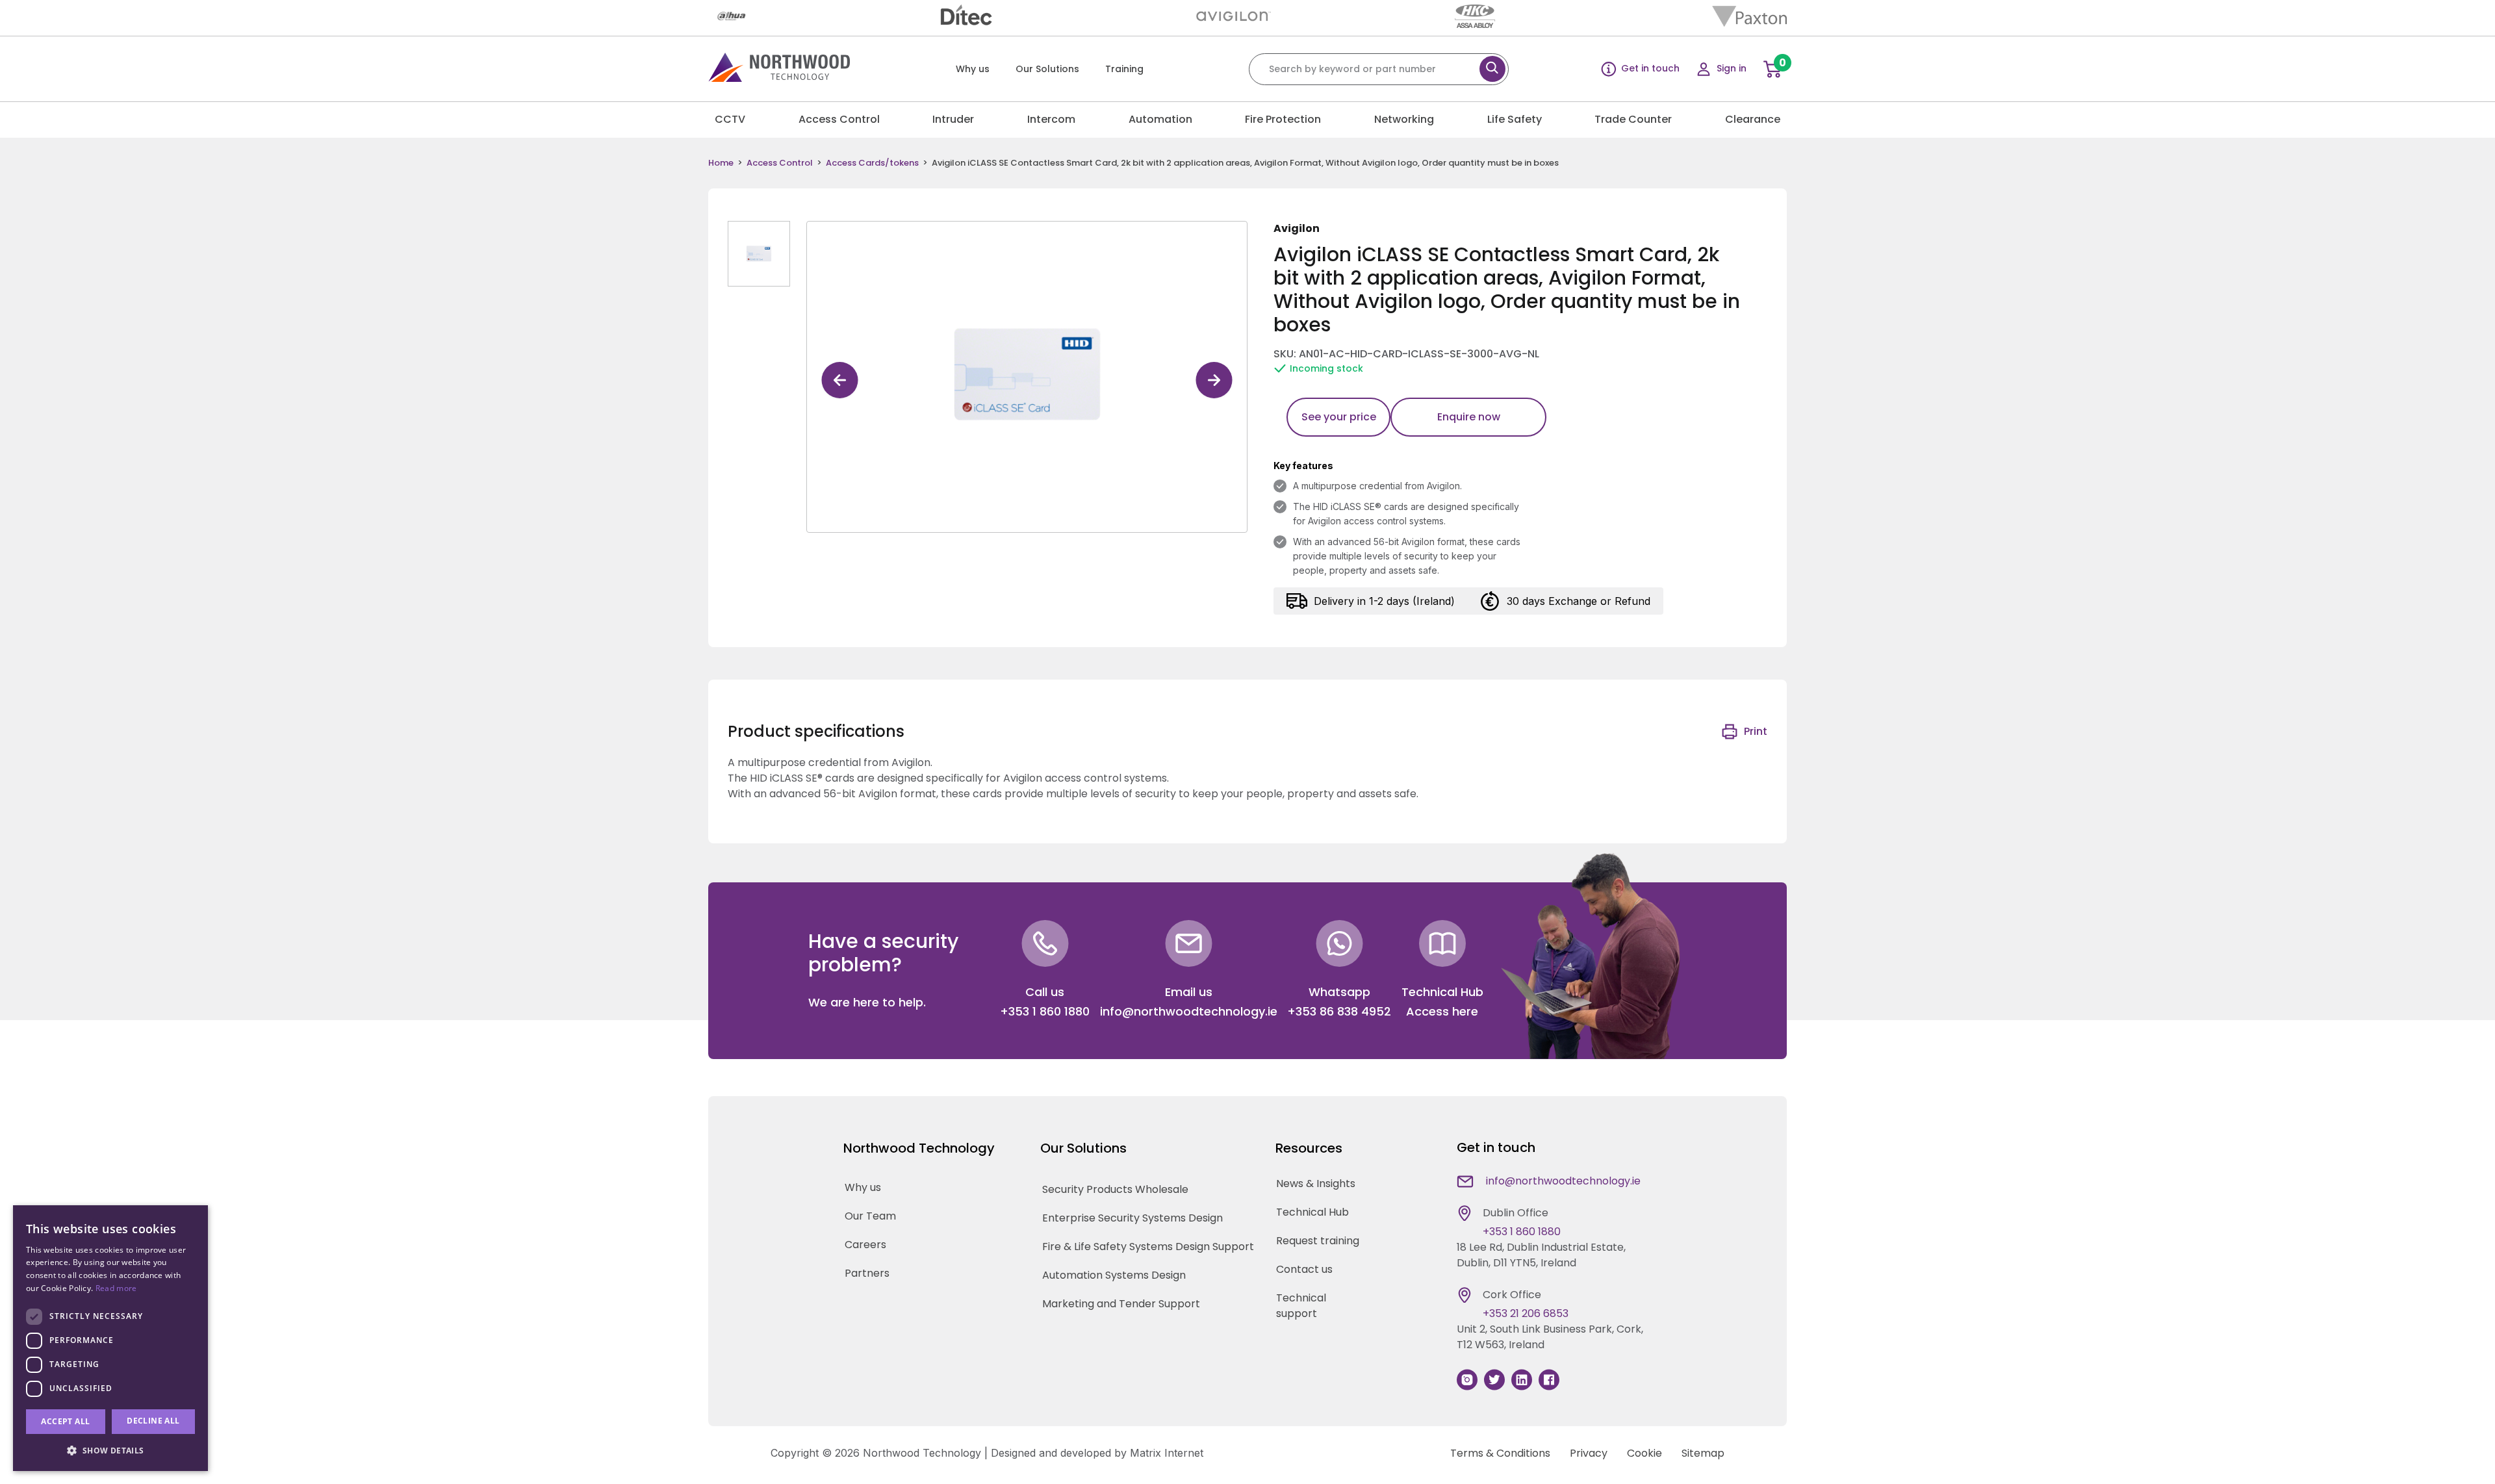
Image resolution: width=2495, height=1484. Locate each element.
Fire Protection (1283, 119)
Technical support (1301, 1306)
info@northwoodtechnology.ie (1189, 1011)
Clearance (1753, 119)
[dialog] (110, 1338)
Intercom (1051, 119)
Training (1124, 69)
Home (721, 163)
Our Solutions (1047, 69)
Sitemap (1703, 1453)
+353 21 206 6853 (1526, 1313)
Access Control (839, 119)
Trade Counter (1633, 119)
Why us (973, 69)
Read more (116, 1288)
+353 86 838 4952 (1339, 1011)
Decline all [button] (153, 1421)
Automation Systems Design (1114, 1276)
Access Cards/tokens (872, 163)
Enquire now (1469, 417)
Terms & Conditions (1500, 1453)
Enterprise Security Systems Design (1132, 1219)
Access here (1442, 1011)
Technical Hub (1312, 1212)
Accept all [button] (65, 1421)
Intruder (953, 119)
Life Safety (1515, 119)
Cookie (1644, 1453)
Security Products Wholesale (1115, 1190)
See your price (1339, 417)
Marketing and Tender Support (1121, 1304)
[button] (110, 1450)
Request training (1318, 1241)
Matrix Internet (1167, 1453)
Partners (867, 1274)
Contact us (1304, 1269)
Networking (1404, 119)
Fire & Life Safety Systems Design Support (1148, 1247)
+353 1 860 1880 (1045, 1011)
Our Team (870, 1217)
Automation (1160, 119)
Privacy (1589, 1453)
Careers (865, 1245)
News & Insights (1316, 1183)
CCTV (730, 119)
